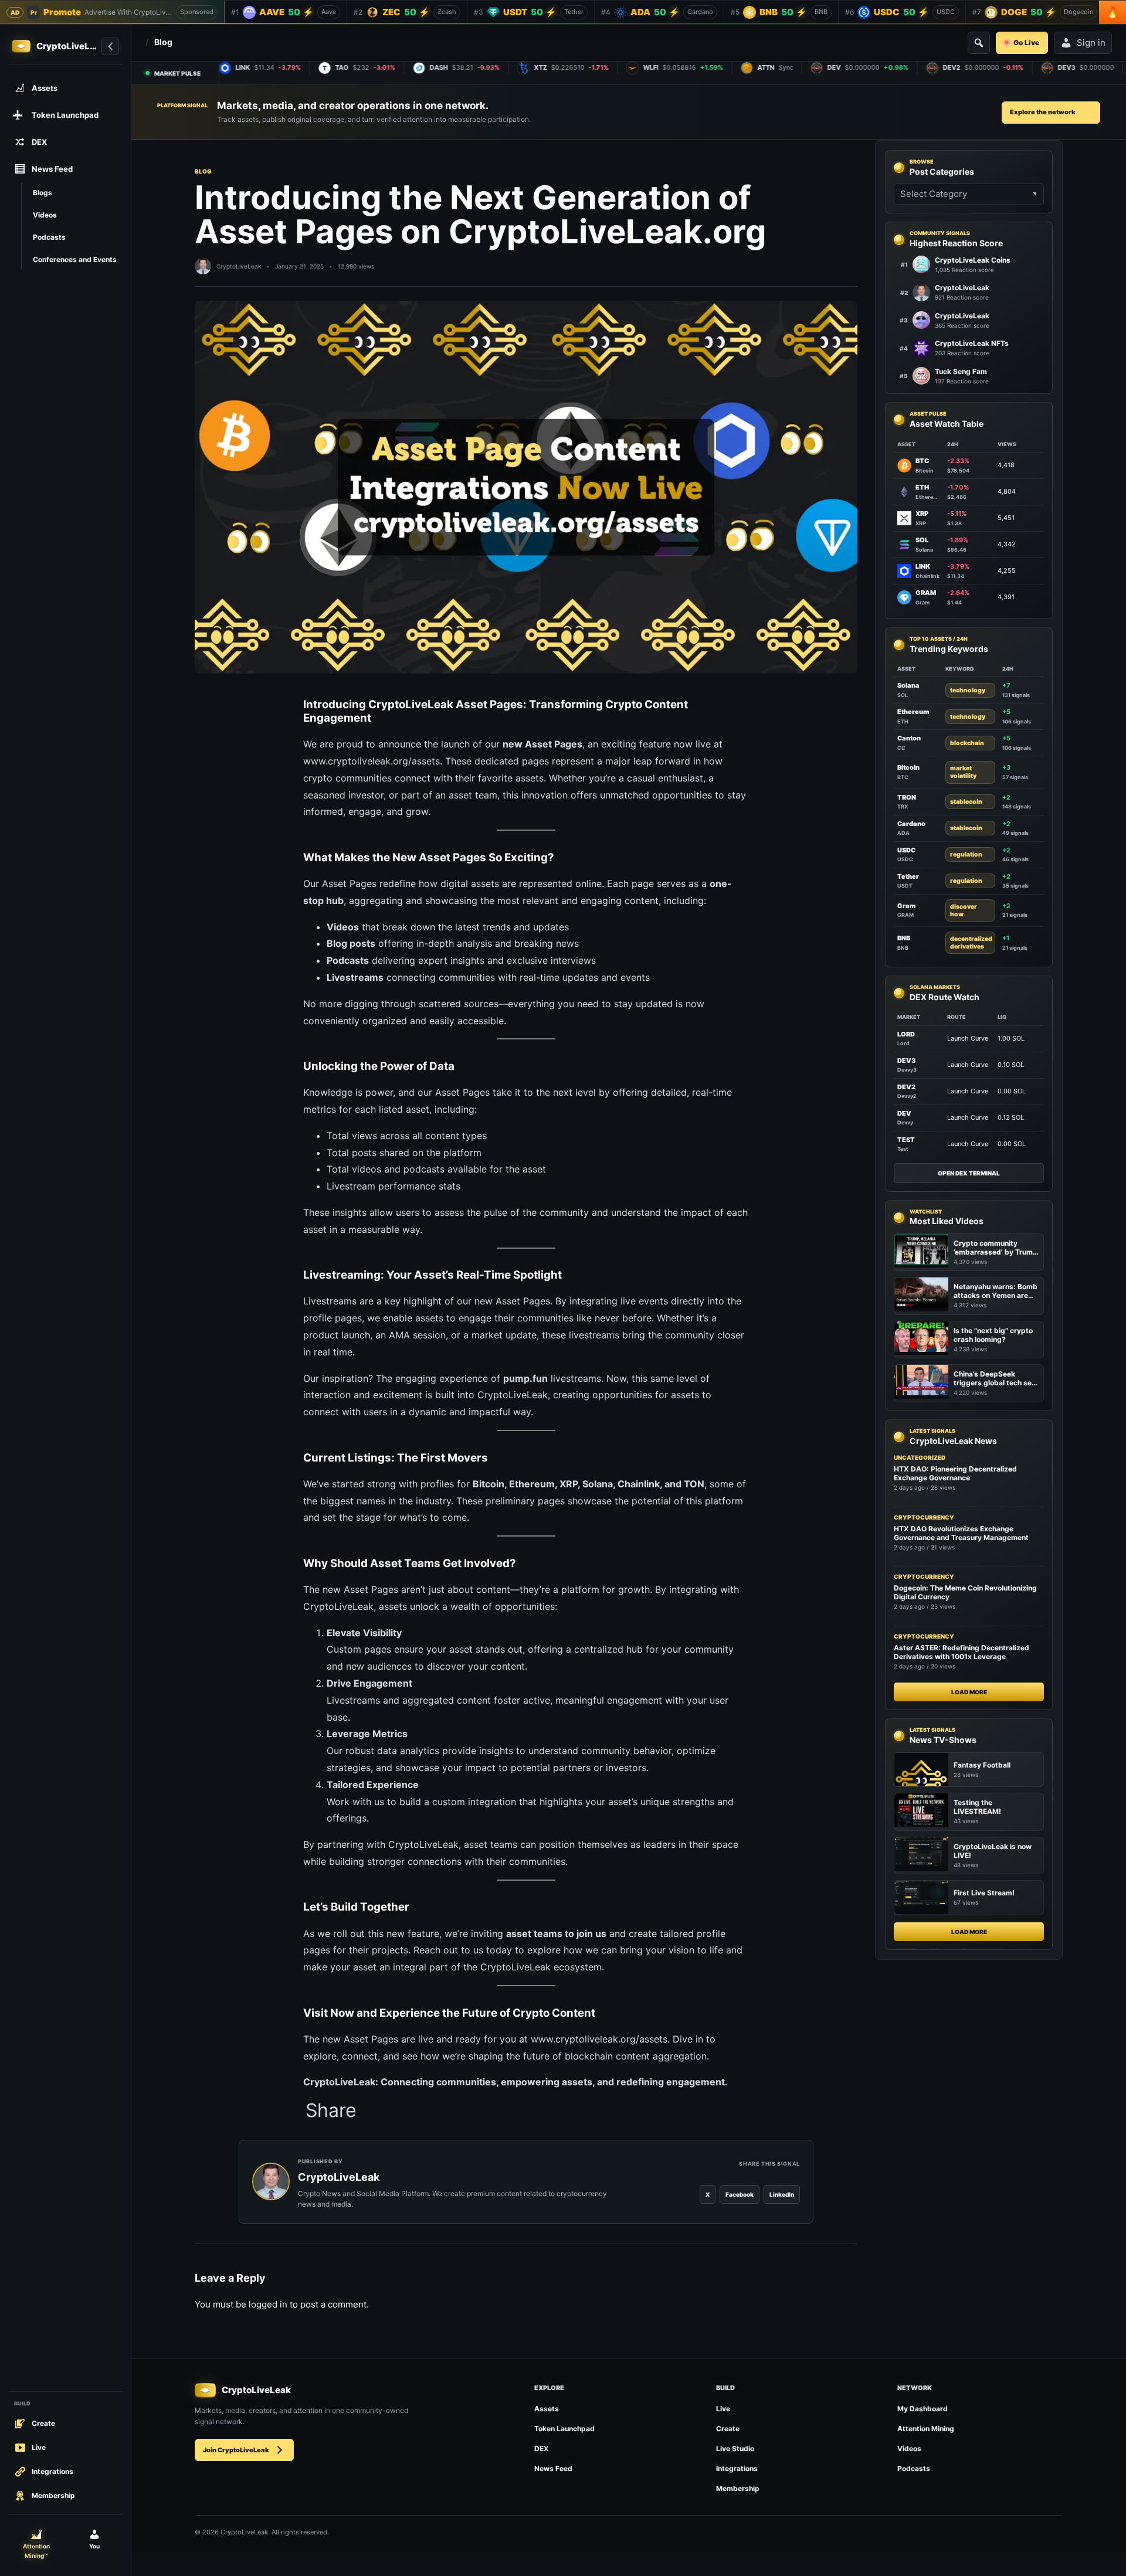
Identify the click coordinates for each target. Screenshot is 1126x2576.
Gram (906, 906)
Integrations (737, 2468)
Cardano (911, 823)
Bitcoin (489, 1484)
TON (694, 1484)
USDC (906, 849)
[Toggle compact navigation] (110, 46)
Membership (738, 2488)
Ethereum (532, 1484)
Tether (908, 876)
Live (723, 2409)
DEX (542, 2448)
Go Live (1026, 43)
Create (728, 2429)
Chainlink (639, 1484)
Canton (909, 738)
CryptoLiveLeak (239, 266)
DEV (904, 1113)
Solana (598, 1484)
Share (331, 2111)
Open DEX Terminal (969, 1173)
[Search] (979, 43)
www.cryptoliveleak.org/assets (372, 761)
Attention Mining (926, 2429)
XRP (569, 1484)
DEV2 (906, 1086)
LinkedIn (782, 2194)
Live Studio (735, 2448)
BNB (904, 938)
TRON (907, 797)
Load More (969, 1692)
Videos (909, 2448)
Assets (547, 2409)
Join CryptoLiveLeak (236, 2450)
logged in (268, 2304)
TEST (906, 1139)
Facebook (740, 2194)
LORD (906, 1034)
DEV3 (906, 1060)
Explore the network (1043, 112)
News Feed (553, 2468)
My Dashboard (922, 2409)
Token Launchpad (564, 2429)
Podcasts (914, 2468)
